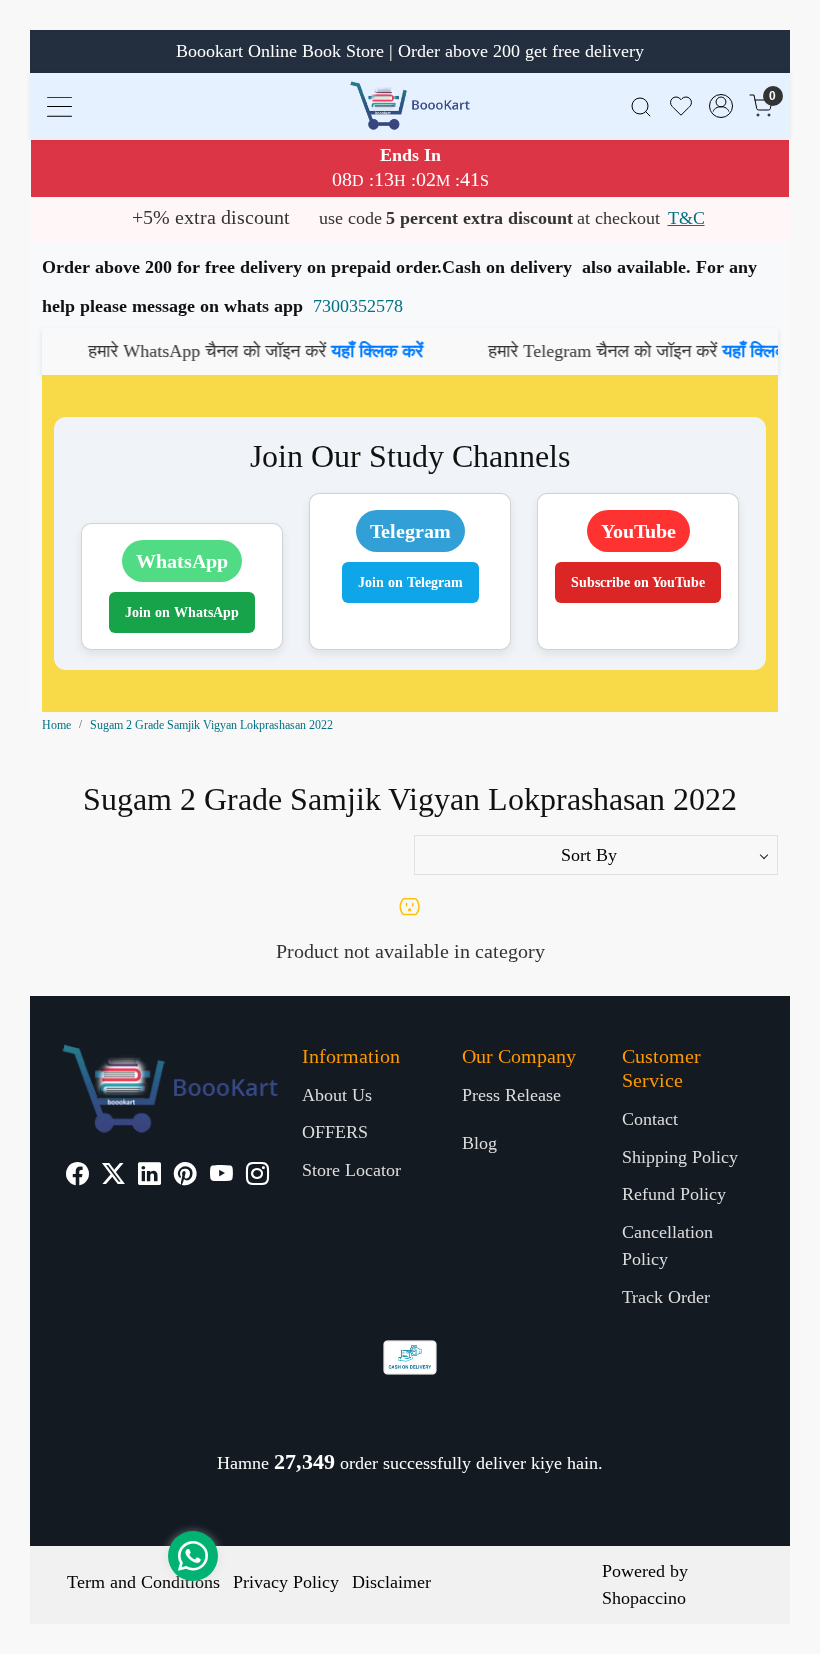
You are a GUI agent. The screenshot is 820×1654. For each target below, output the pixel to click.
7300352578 (358, 306)
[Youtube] (221, 1177)
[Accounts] (721, 106)
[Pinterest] (185, 1177)
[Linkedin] (149, 1177)
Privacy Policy (286, 1582)
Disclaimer (391, 1582)
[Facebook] (77, 1177)
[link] (641, 105)
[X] (113, 1177)
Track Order (666, 1297)
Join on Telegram (410, 582)
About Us (337, 1095)
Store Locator (351, 1170)
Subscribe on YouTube (638, 582)
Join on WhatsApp (182, 612)
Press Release (511, 1095)
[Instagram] (257, 1177)
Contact (650, 1119)
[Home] (410, 105)
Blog (479, 1143)
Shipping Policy (680, 1157)
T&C (686, 218)
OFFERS (335, 1132)
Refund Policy (674, 1194)
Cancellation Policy (667, 1245)
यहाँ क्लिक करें (343, 351)
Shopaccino (644, 1598)
